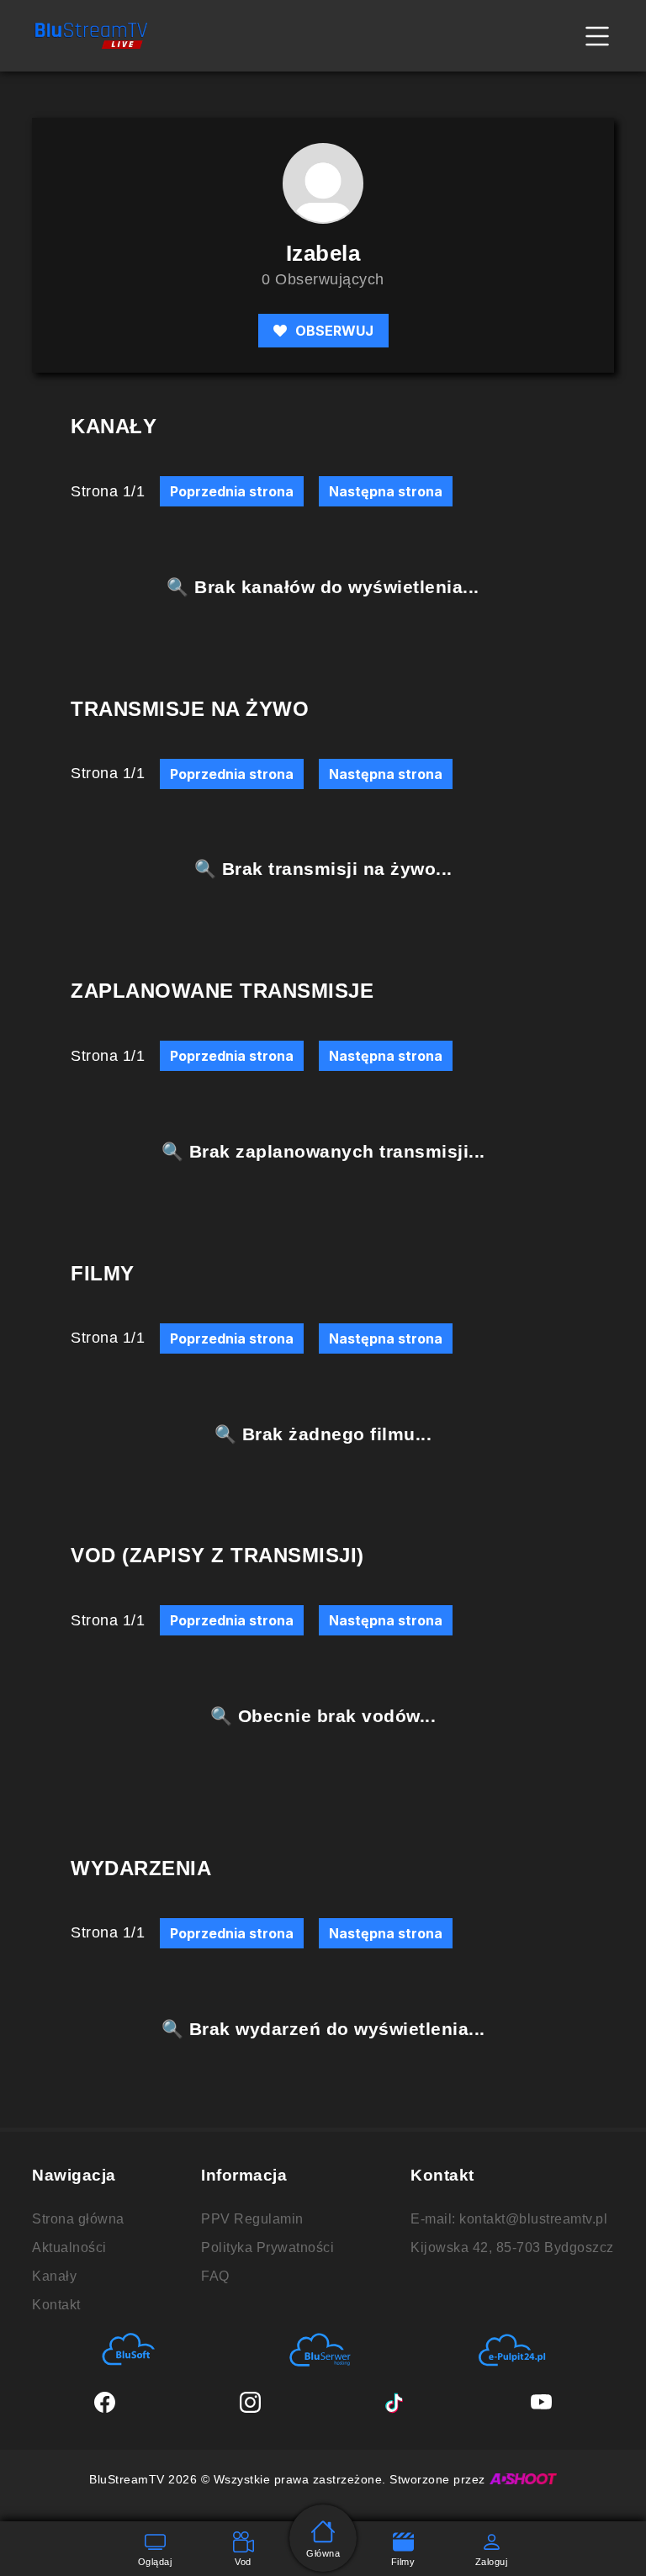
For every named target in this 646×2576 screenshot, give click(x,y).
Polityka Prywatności (267, 2247)
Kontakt (56, 2305)
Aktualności (69, 2247)
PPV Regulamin (252, 2219)
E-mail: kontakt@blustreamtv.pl (509, 2219)
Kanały (54, 2276)
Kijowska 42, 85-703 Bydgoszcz (512, 2247)
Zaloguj (492, 2562)
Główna (323, 2553)
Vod (243, 2562)
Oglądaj (155, 2562)
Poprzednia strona (232, 491)
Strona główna (78, 2219)
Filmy (403, 2562)
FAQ (215, 2276)
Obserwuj (334, 331)
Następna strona (386, 491)
